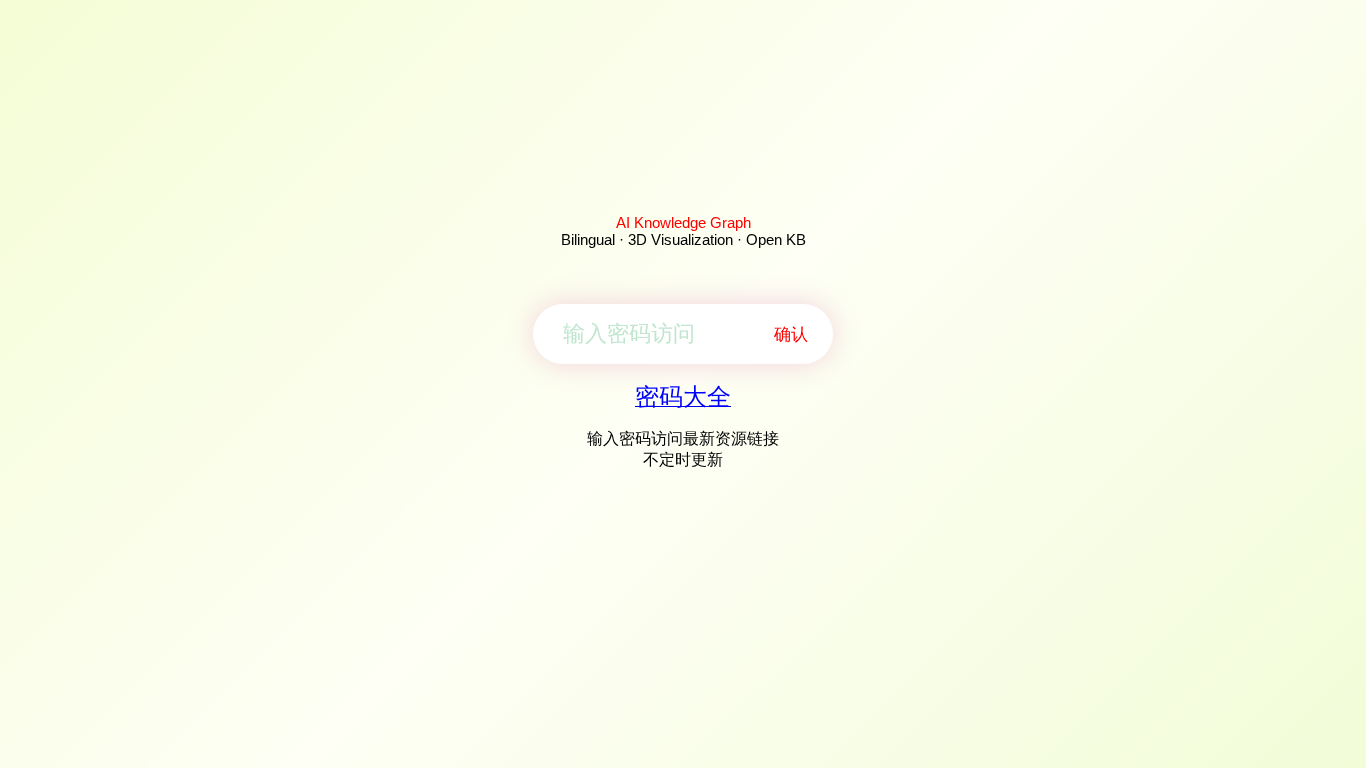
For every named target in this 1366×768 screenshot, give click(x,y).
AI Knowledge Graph (683, 222)
